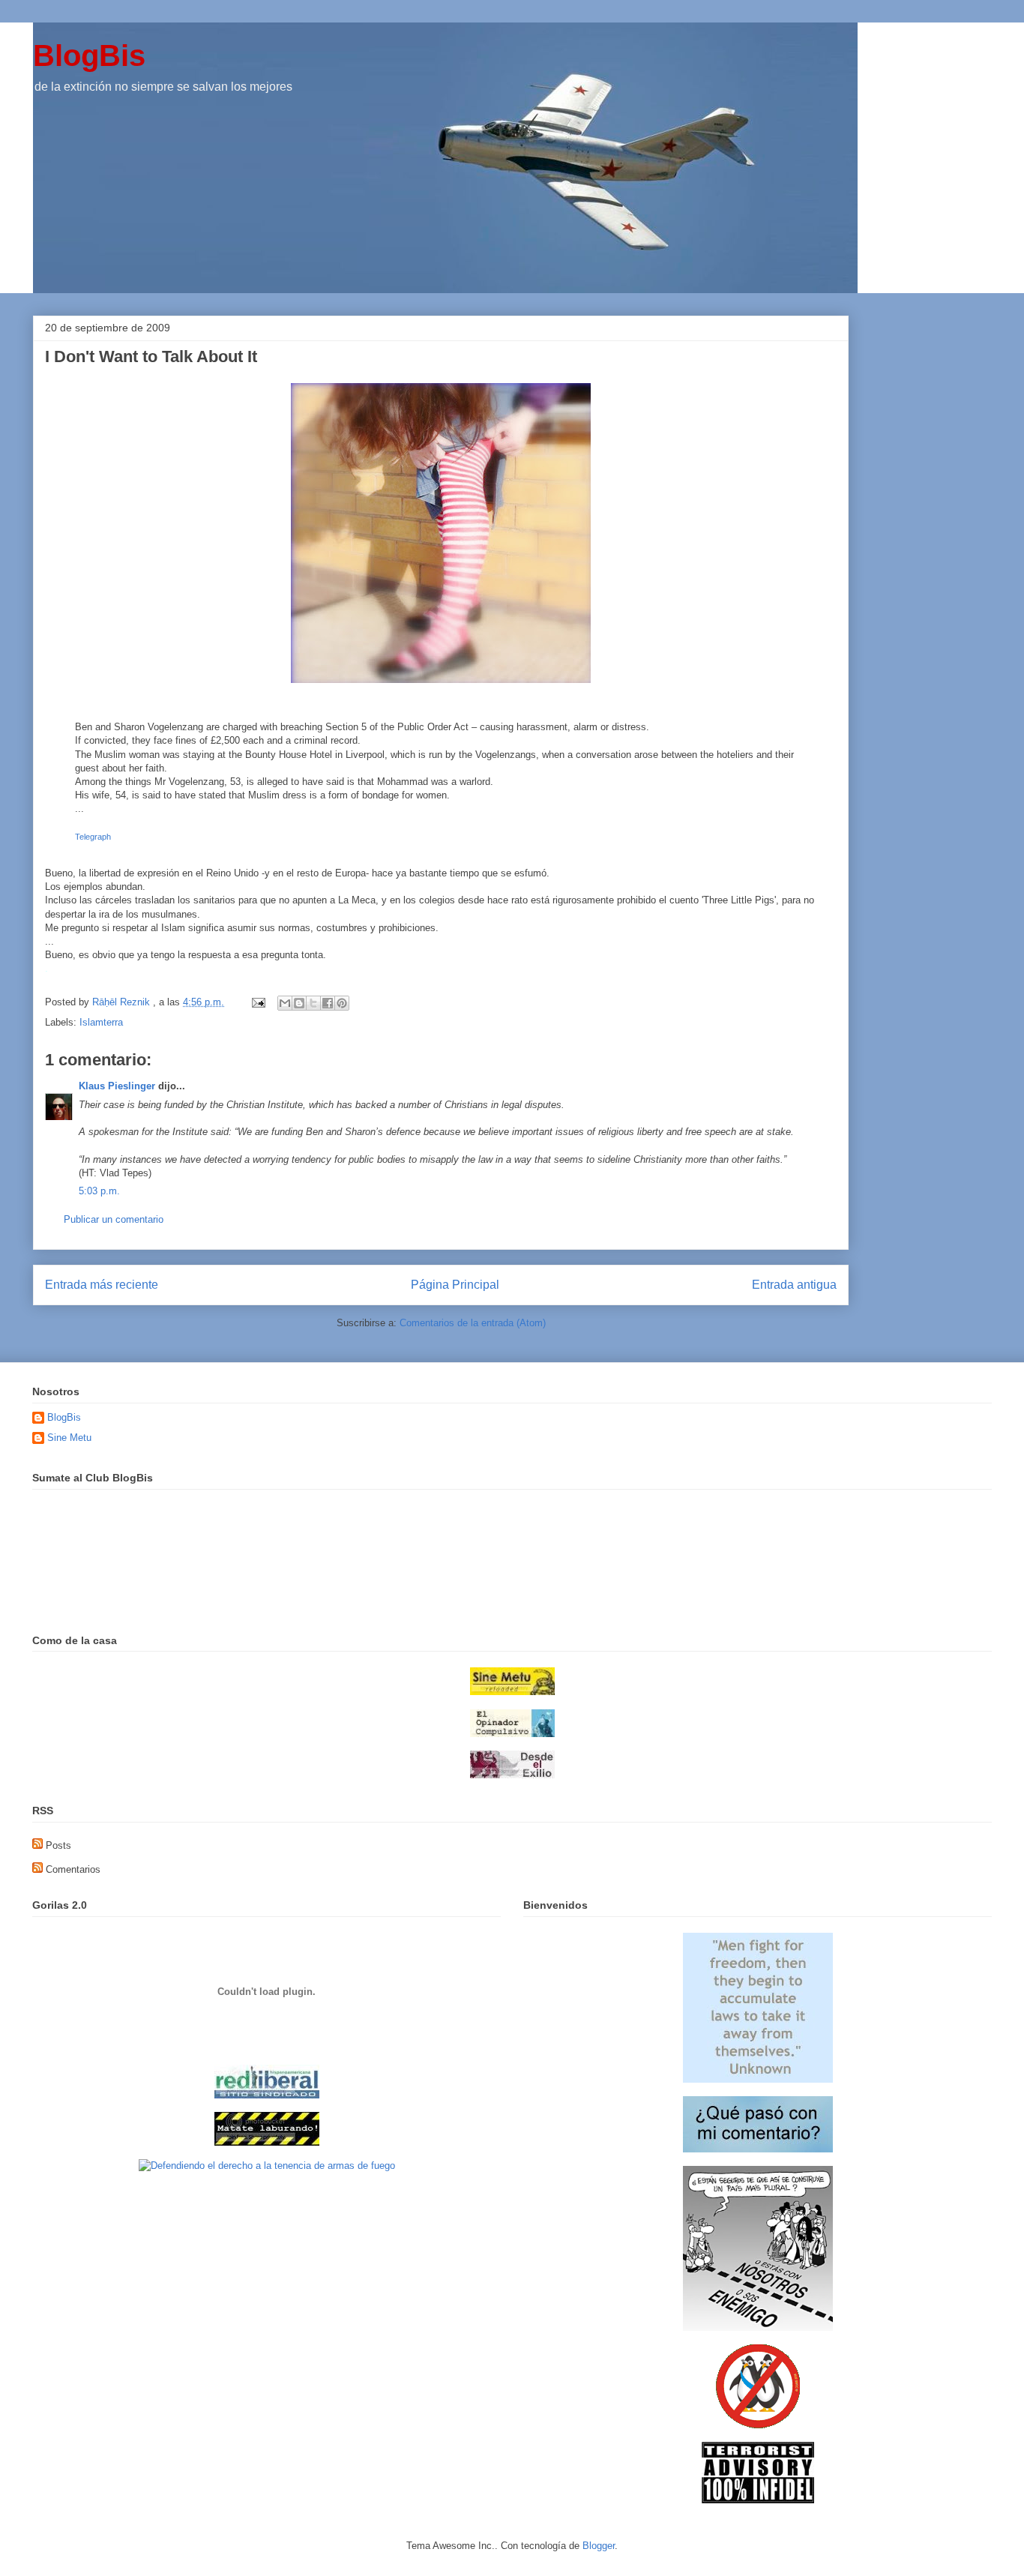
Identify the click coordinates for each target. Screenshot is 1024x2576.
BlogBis (89, 55)
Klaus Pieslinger (117, 1086)
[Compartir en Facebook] (328, 1003)
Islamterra (101, 1022)
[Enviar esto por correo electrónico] (285, 1003)
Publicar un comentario (114, 1219)
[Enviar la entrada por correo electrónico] (257, 1002)
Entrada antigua (794, 1285)
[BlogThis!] (299, 1003)
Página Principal (455, 1285)
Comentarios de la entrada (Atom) (473, 1323)
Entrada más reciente (102, 1285)
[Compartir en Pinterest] (342, 1003)
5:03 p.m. (99, 1191)
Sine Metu (69, 1438)
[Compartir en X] (313, 1003)
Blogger (599, 2546)
